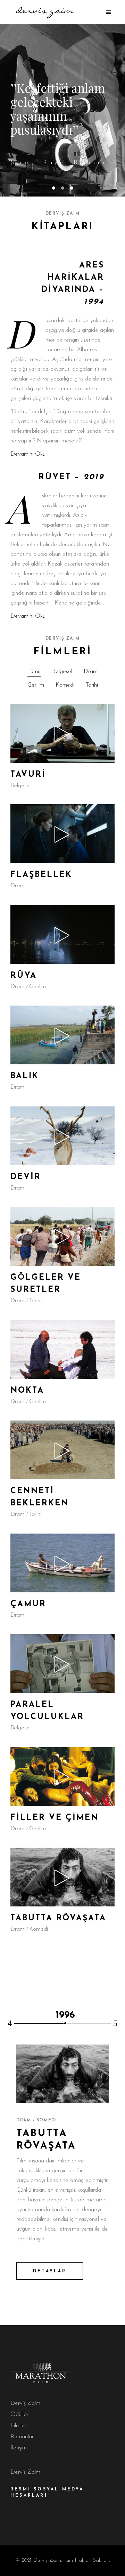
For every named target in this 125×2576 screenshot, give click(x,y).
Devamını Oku (28, 454)
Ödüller (19, 2414)
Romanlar (22, 2437)
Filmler (18, 2426)
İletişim (19, 2448)
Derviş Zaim (25, 2403)
